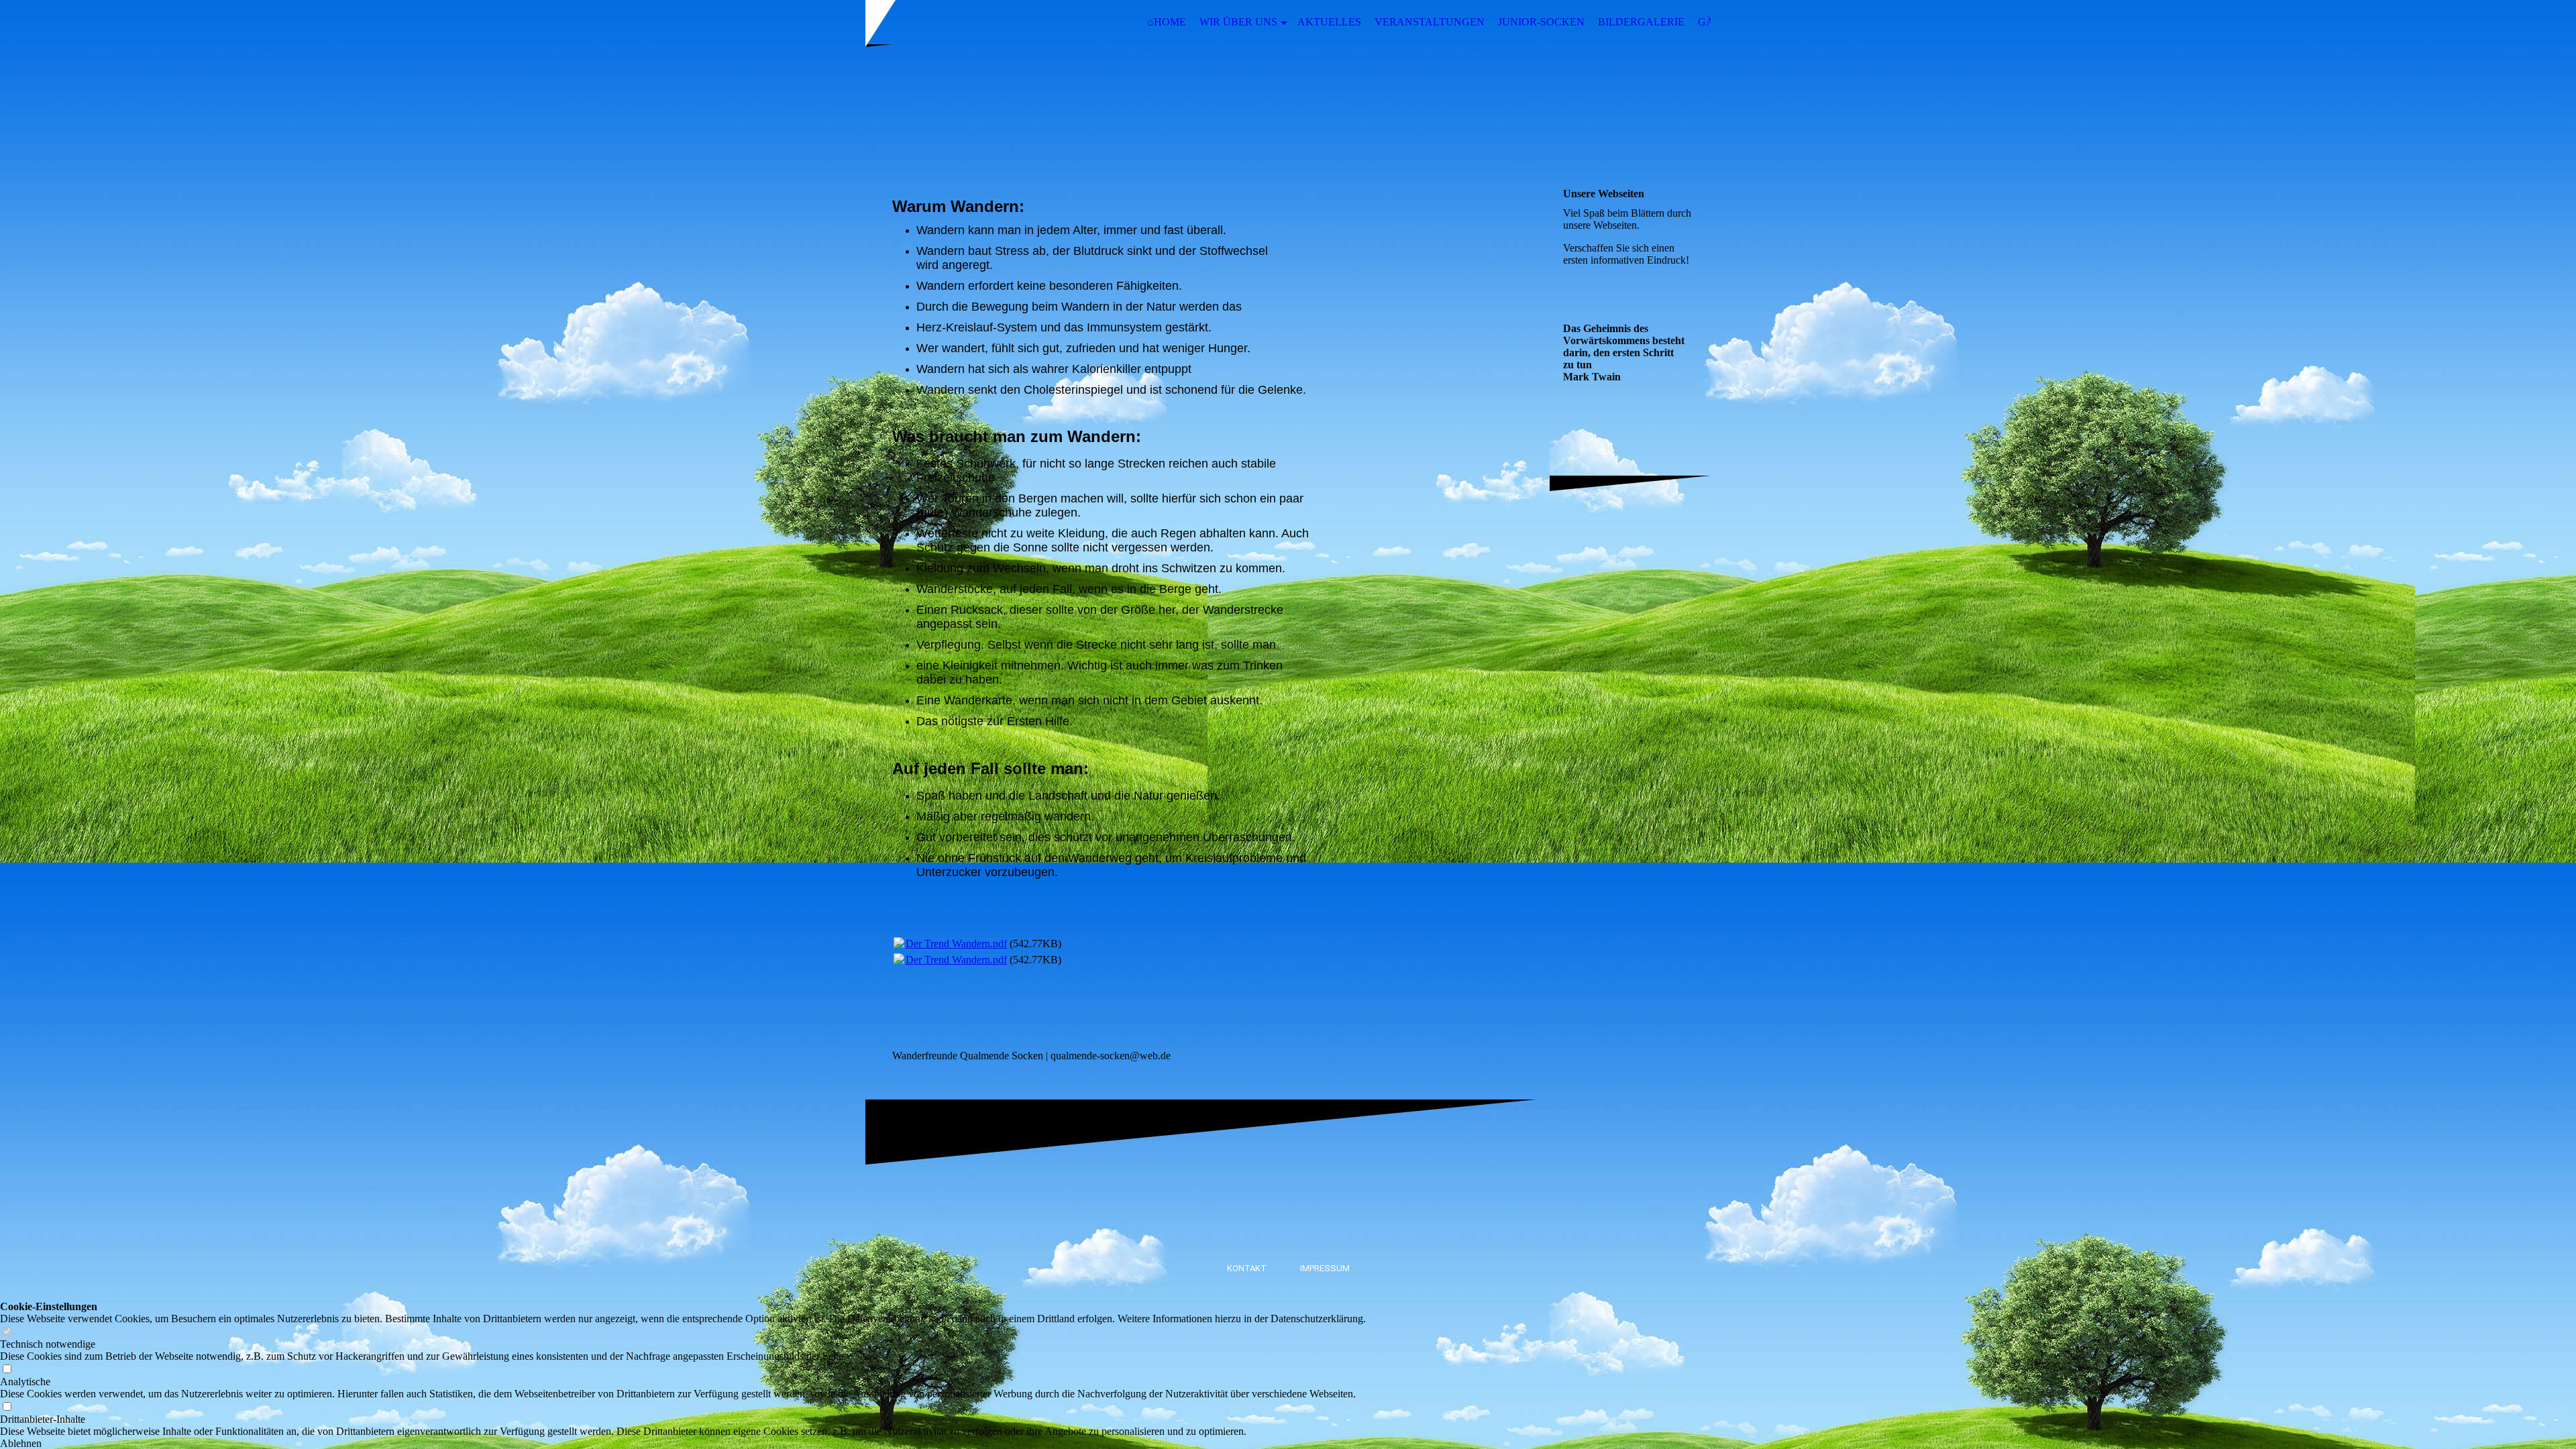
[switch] (7, 1332)
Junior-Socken (1541, 22)
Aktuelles (1329, 22)
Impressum (1325, 1268)
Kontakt (1247, 1268)
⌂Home (1167, 22)
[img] (1288, 109)
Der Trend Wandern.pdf (956, 944)
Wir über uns (1238, 22)
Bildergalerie (1641, 22)
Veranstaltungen (1430, 22)
